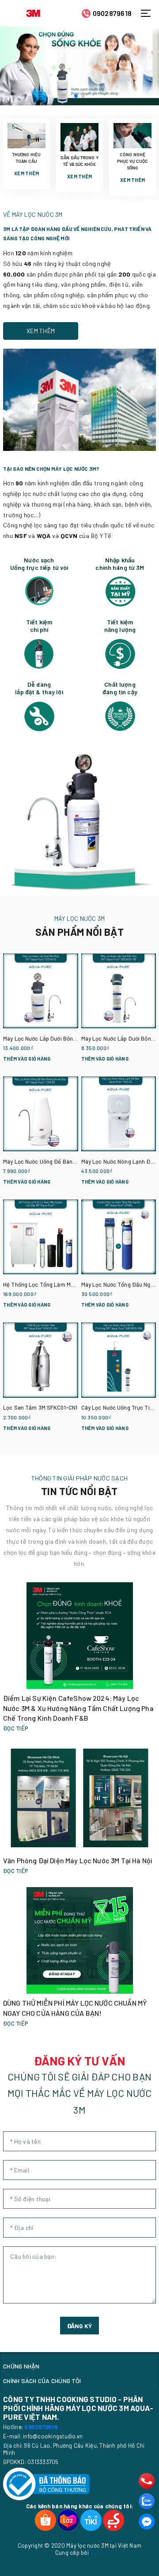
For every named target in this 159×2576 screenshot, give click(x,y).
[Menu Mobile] (148, 13)
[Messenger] (147, 2522)
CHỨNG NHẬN (21, 2366)
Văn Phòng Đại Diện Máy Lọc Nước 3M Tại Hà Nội (78, 1860)
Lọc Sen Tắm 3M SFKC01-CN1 (40, 1407)
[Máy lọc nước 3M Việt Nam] (33, 12)
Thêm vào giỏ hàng (27, 1059)
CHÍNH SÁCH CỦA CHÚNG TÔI (42, 2381)
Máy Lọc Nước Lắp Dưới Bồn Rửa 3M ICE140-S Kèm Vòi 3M (76, 1038)
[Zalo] (147, 2501)
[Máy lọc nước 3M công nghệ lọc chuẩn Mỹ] (79, 66)
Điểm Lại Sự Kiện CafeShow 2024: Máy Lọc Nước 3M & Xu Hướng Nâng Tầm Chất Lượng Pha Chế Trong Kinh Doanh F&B (78, 1708)
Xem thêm (26, 173)
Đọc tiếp (16, 1728)
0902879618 (112, 13)
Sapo (97, 2553)
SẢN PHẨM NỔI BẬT (79, 932)
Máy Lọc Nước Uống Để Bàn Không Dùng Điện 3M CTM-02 (76, 1161)
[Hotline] (147, 2481)
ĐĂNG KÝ (79, 2326)
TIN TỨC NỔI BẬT (79, 1491)
